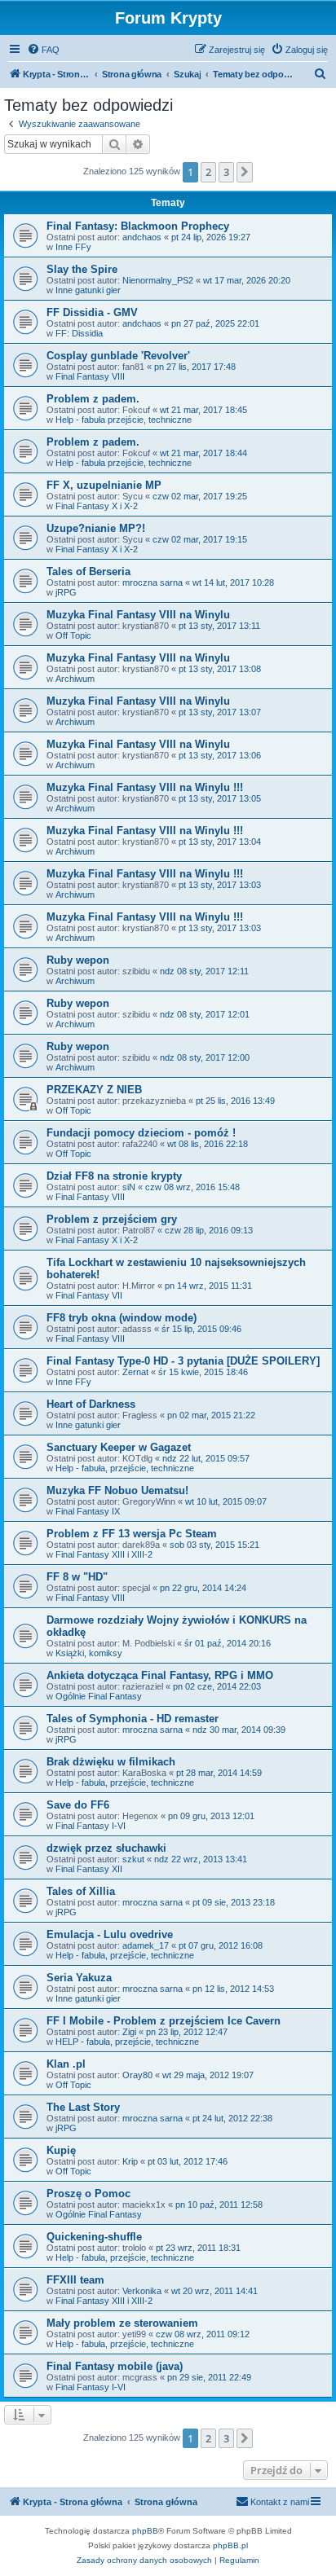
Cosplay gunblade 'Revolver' (118, 356)
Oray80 (137, 2075)
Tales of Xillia (81, 1891)
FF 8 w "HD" (77, 1577)
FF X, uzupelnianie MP (104, 485)
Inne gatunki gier (88, 290)
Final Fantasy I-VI (91, 1826)
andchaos (142, 237)
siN (129, 1187)
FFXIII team (75, 2280)
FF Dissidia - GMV (92, 312)
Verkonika (142, 2291)
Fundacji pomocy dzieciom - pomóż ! (141, 1133)
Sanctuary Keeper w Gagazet (119, 1447)
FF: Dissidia (79, 333)
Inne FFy (73, 247)
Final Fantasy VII (89, 1295)
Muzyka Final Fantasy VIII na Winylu (138, 615)
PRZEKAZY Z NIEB (94, 1090)
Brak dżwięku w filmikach (111, 1762)
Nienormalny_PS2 (158, 280)
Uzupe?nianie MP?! (96, 528)
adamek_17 (146, 1945)
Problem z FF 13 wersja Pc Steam (132, 1534)
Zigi (129, 2032)
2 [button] (208, 172)
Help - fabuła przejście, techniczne (124, 420)
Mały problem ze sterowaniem (122, 2323)
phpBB (145, 2531)
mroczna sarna (153, 582)
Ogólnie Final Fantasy (99, 1696)
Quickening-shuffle (94, 2237)
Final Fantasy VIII (90, 376)
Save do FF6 (78, 1805)
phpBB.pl (230, 2545)
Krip (130, 2161)
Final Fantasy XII (89, 1869)
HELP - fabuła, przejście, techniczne (127, 2042)
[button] (245, 172)
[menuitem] (43, 50)
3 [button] (226, 172)
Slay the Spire (82, 269)
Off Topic (73, 635)
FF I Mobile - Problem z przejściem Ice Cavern (164, 2021)
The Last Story (83, 2107)
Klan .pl (66, 2064)
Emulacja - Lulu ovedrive (110, 1934)
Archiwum (75, 679)
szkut (133, 1859)
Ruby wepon (78, 960)
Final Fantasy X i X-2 (97, 506)
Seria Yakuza (79, 1978)
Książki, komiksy (89, 1653)
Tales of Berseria (88, 571)
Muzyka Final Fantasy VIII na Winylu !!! (145, 787)
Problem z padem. (93, 399)
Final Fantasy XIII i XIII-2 (104, 1554)
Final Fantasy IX (88, 1511)
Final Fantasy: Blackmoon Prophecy (138, 226)
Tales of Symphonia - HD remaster (133, 1719)
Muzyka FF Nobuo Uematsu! (117, 1490)
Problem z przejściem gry (112, 1219)
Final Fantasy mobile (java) (115, 2366)
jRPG (66, 592)
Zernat (135, 1372)
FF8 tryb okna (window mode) (122, 1318)
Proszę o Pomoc (88, 2194)
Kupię (61, 2150)
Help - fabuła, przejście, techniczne (125, 1468)
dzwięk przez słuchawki (106, 1848)
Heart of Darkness (91, 1404)
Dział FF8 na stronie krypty (114, 1176)
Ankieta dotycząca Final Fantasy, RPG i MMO (160, 1675)
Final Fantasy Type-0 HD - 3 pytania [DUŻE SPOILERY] (183, 1361)
